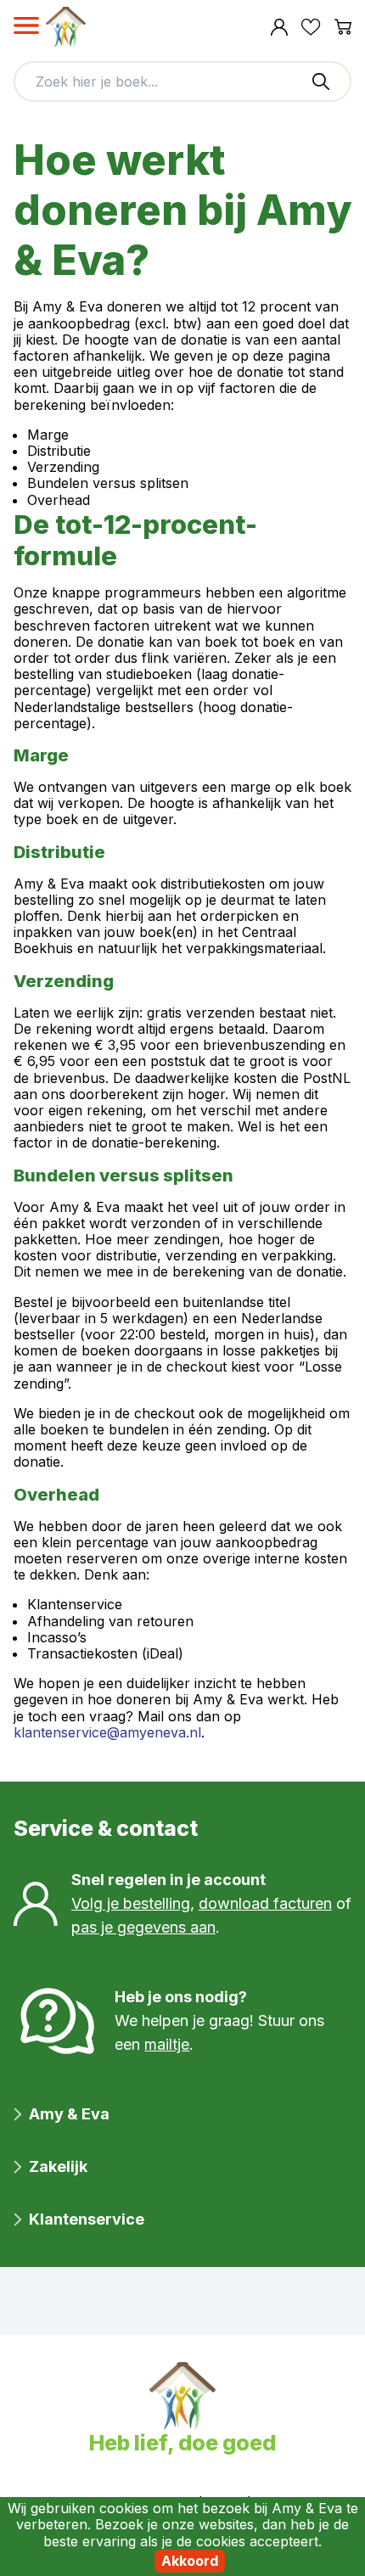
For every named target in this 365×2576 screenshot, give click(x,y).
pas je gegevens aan (143, 1927)
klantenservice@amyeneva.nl (107, 1732)
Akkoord (190, 2561)
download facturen (265, 1903)
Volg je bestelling (131, 1903)
